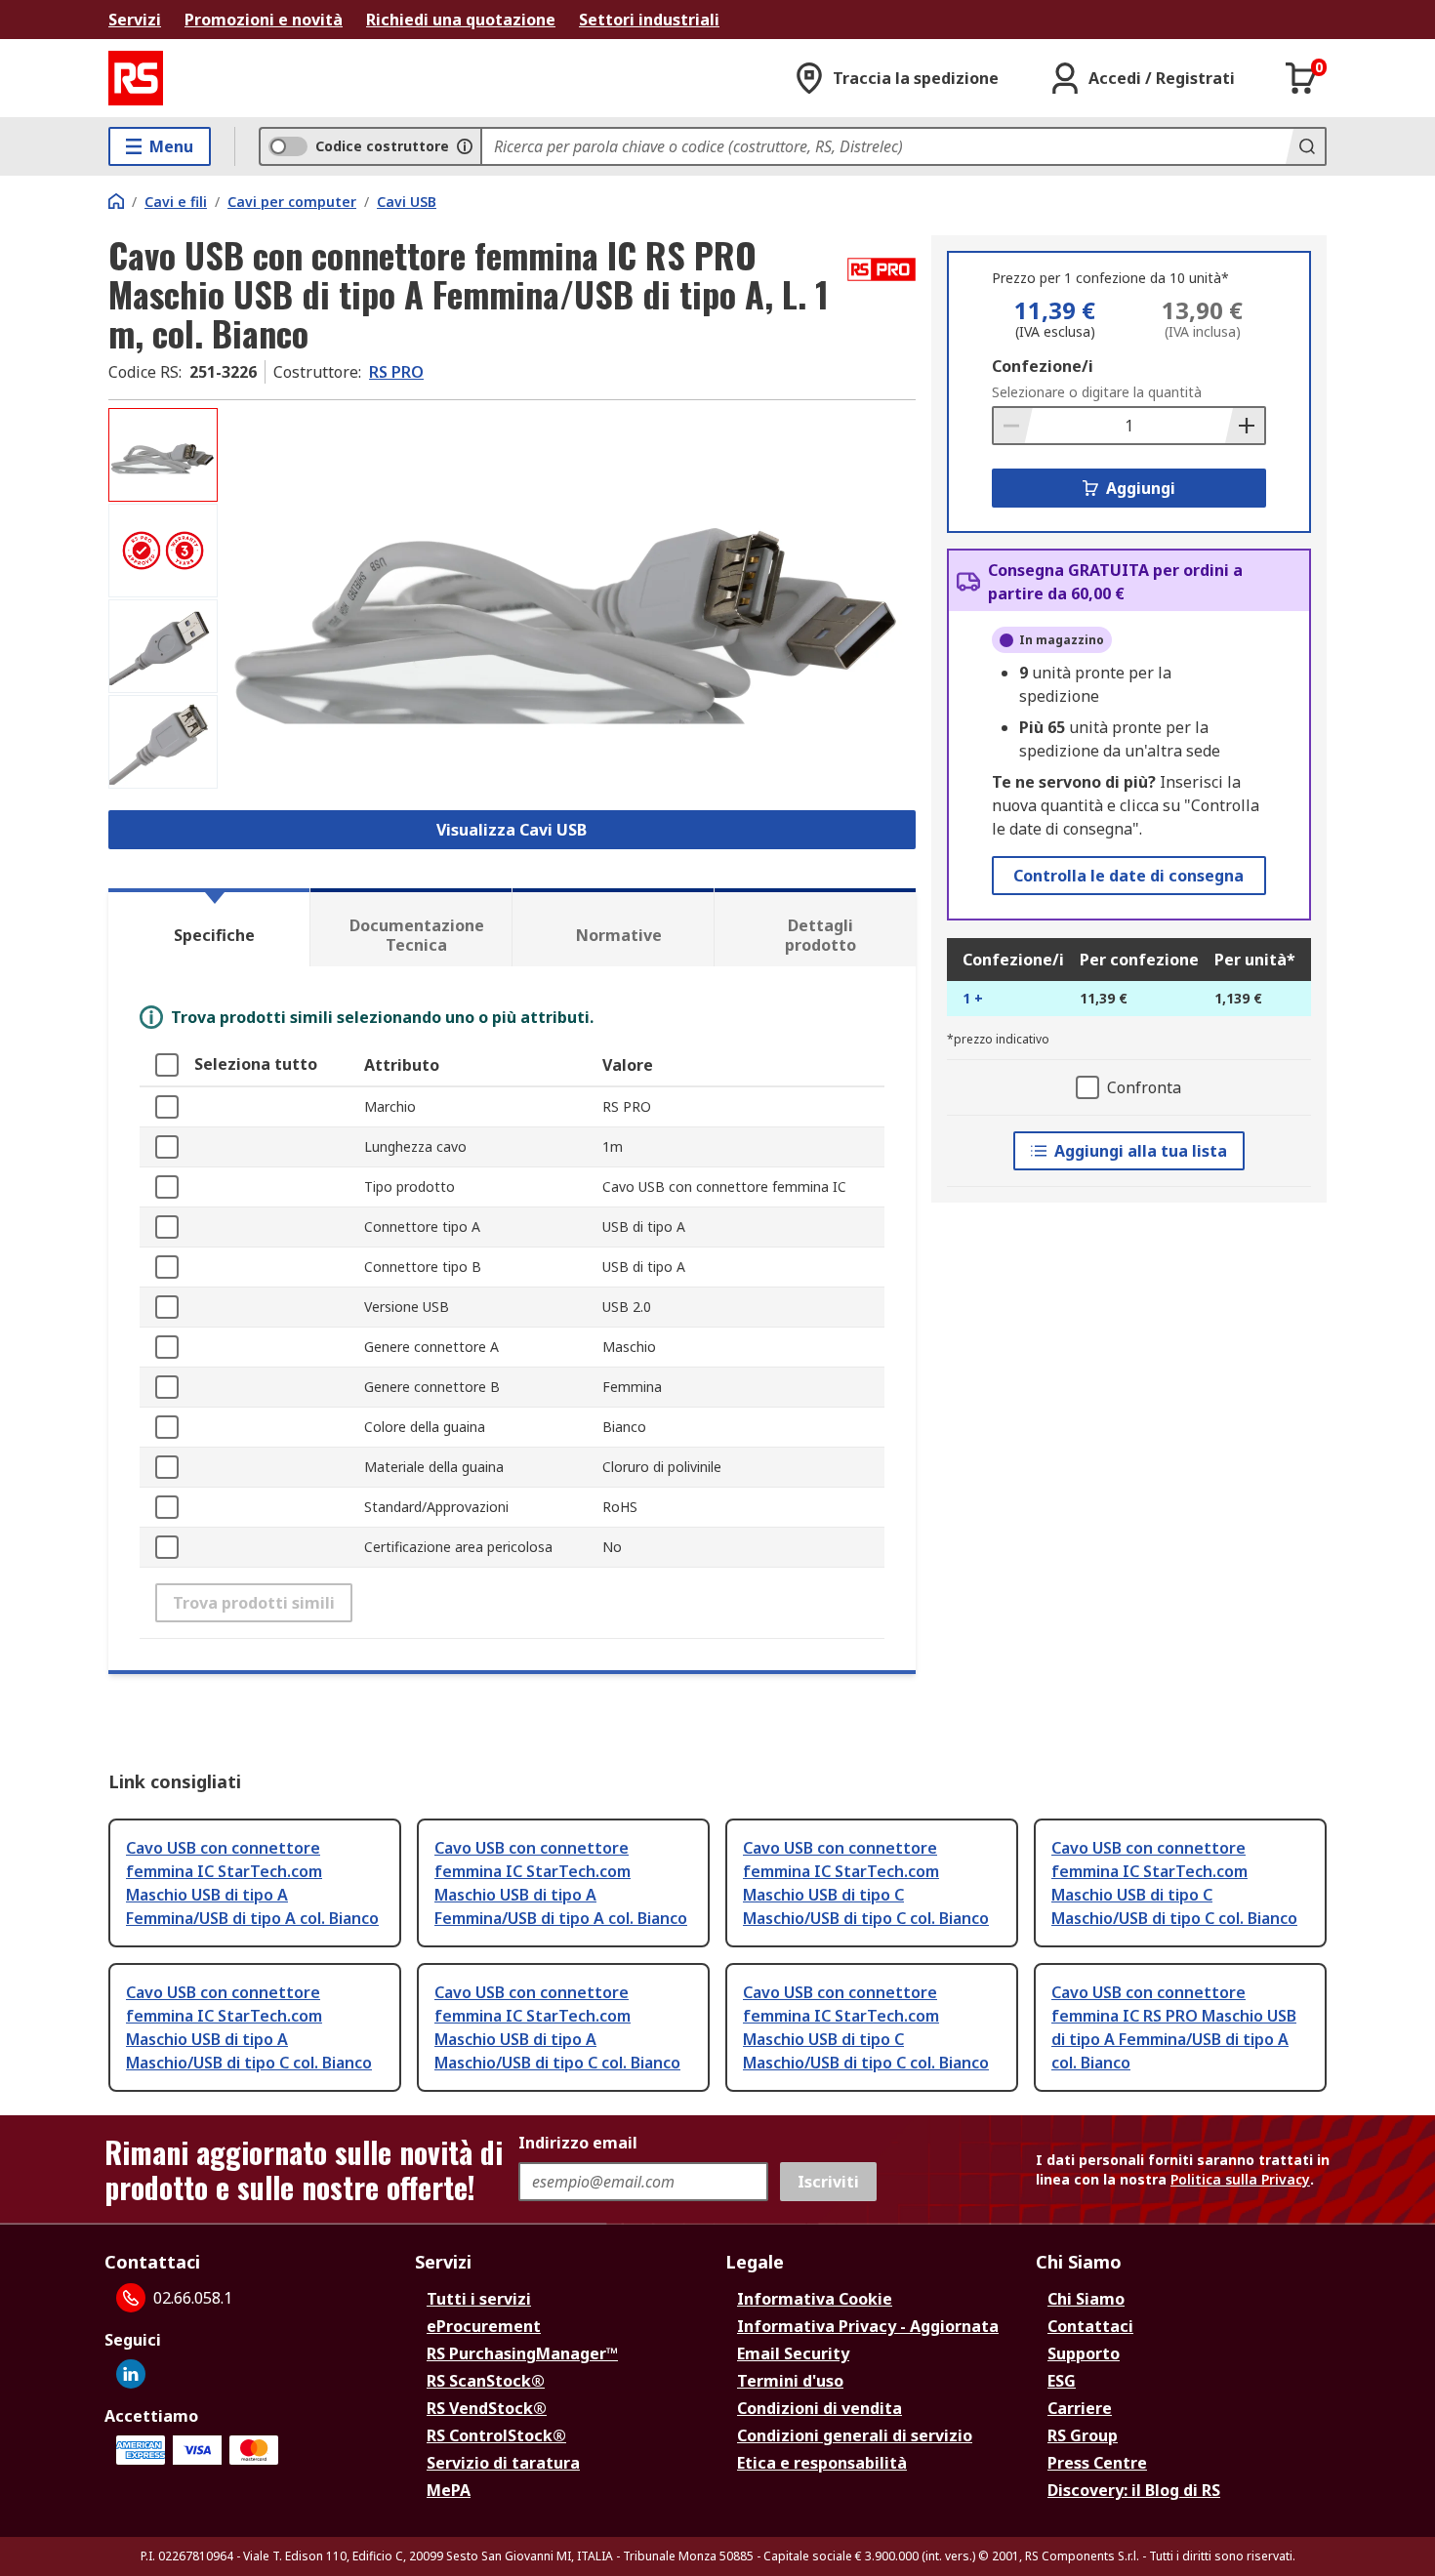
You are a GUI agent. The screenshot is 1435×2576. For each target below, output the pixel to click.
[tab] (209, 927)
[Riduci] (1013, 426)
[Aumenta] (1245, 426)
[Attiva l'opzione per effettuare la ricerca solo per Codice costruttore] (465, 146)
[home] (116, 201)
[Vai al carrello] (1301, 78)
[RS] (136, 78)
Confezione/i (1043, 366)
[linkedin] (131, 2374)
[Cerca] (1305, 146)
